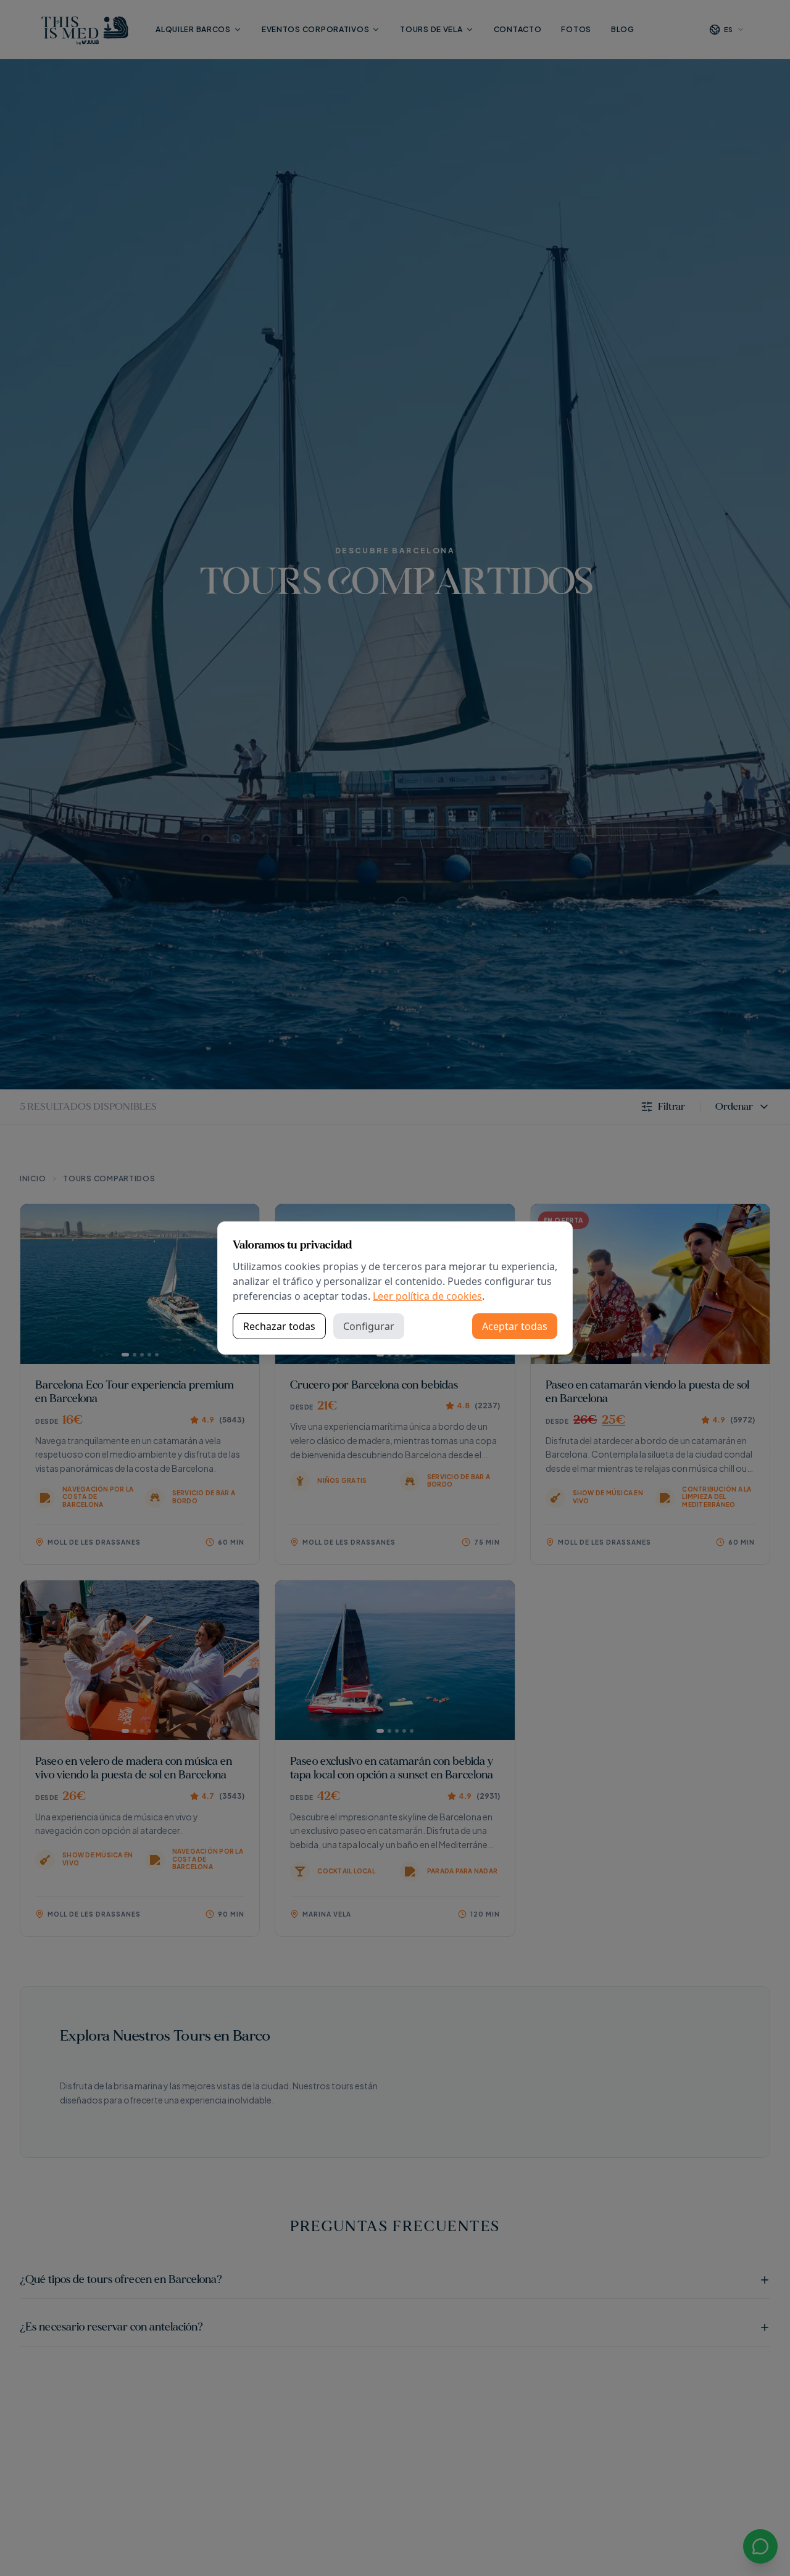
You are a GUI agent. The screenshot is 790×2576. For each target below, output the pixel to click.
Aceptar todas (515, 1326)
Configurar (369, 1326)
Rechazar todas (279, 1326)
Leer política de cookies (427, 1296)
